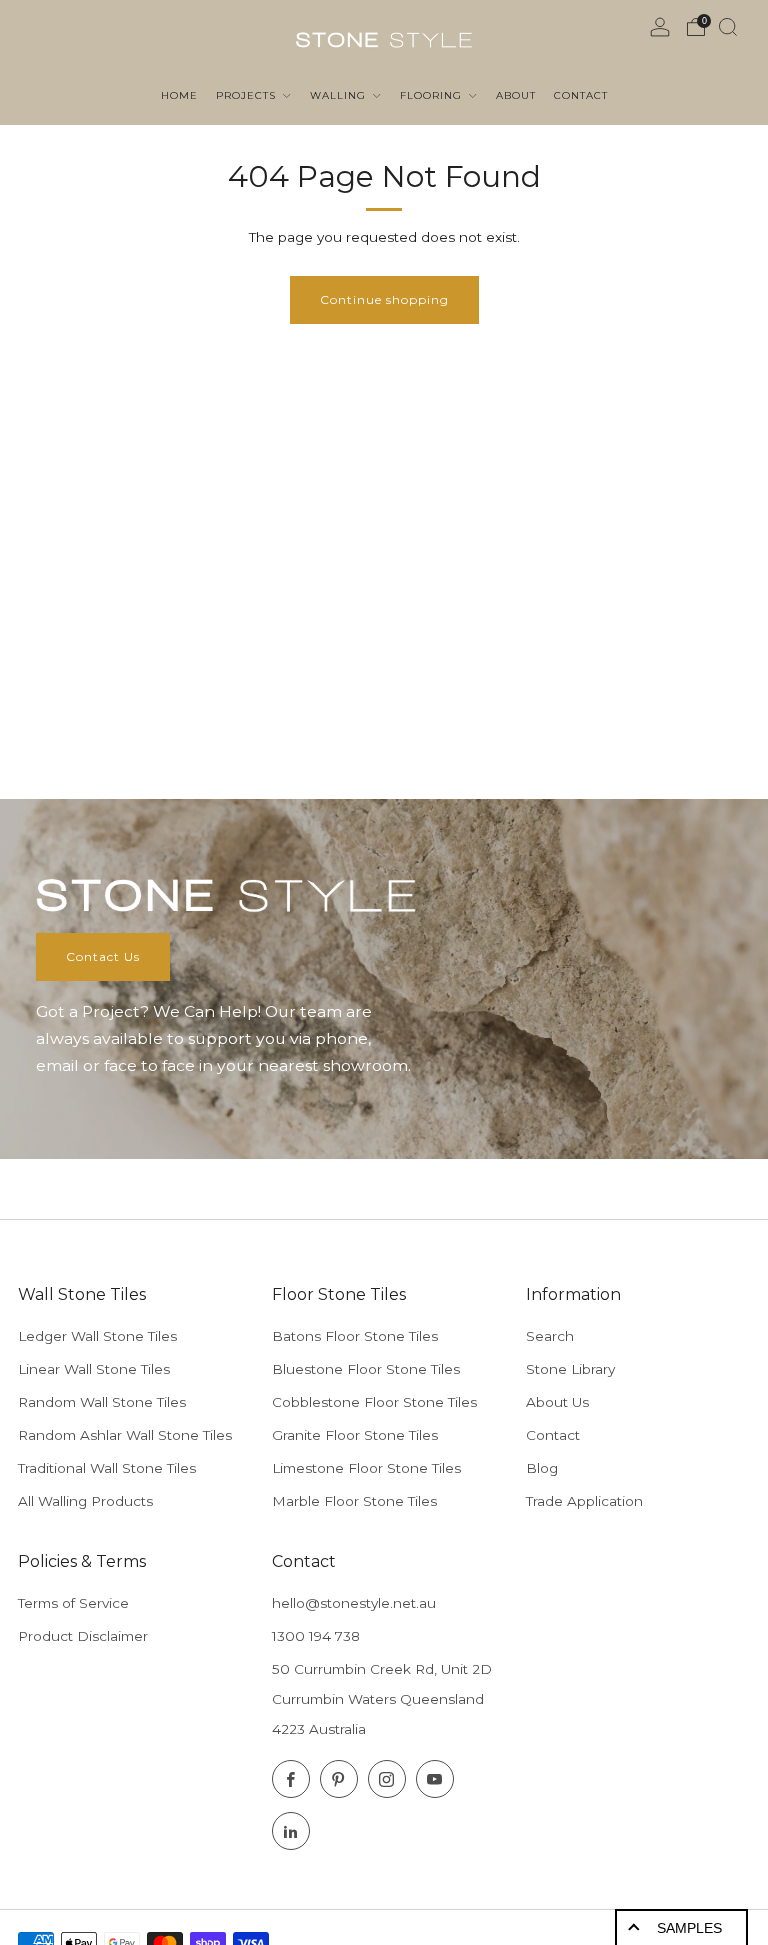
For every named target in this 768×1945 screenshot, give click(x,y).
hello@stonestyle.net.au (354, 1603)
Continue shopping (384, 299)
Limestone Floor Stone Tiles (366, 1468)
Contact (553, 1435)
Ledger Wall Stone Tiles (97, 1336)
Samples (689, 1928)
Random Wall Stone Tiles (102, 1402)
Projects (248, 95)
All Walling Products (85, 1501)
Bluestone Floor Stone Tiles (366, 1369)
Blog (542, 1468)
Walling (340, 95)
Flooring (433, 95)
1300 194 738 (316, 1636)
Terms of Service (73, 1603)
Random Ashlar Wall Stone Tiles (125, 1435)
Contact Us (103, 956)
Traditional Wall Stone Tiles (107, 1468)
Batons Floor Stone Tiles (355, 1336)
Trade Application (584, 1501)
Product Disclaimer (83, 1636)
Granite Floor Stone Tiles (355, 1435)
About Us (557, 1402)
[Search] (728, 27)
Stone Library (570, 1369)
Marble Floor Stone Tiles (354, 1501)
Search (550, 1336)
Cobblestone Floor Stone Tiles (374, 1402)
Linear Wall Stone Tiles (94, 1369)
